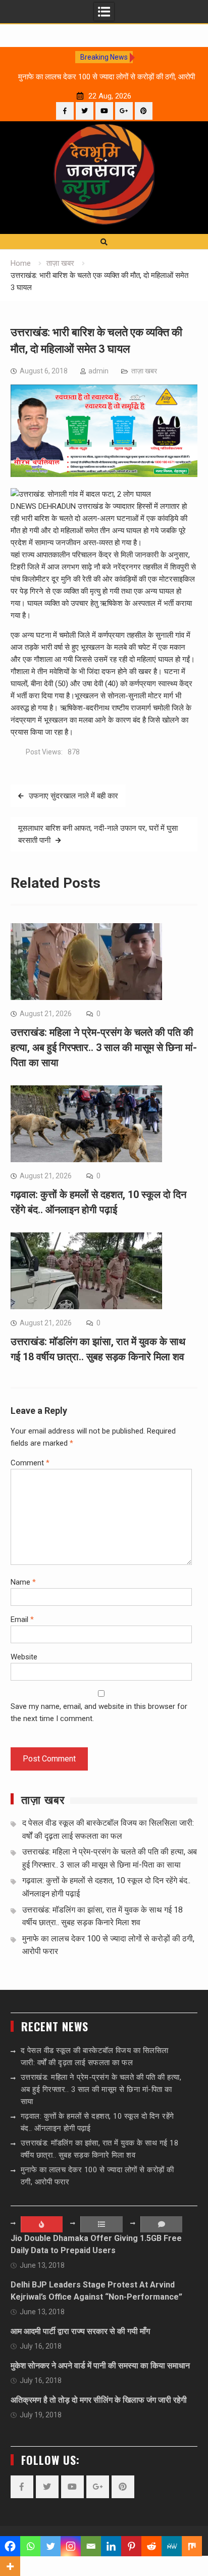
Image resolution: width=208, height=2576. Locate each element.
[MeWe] (172, 2546)
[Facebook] (65, 111)
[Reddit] (151, 2546)
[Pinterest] (144, 111)
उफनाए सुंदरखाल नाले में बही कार (73, 796)
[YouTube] (104, 111)
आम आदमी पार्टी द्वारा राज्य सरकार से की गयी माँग (80, 2331)
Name (23, 1582)
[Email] (91, 2546)
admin (98, 371)
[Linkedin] (111, 2546)
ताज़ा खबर (144, 371)
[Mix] (192, 2546)
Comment (30, 1463)
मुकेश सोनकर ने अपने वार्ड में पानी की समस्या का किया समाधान (100, 2366)
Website (24, 1657)
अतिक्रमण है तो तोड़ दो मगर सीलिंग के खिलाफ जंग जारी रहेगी (99, 2400)
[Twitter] (85, 111)
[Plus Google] (124, 111)
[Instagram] (71, 2546)
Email (22, 1619)
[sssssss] (104, 474)
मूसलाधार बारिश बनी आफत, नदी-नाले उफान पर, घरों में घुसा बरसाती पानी (98, 834)
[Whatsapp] (30, 2546)
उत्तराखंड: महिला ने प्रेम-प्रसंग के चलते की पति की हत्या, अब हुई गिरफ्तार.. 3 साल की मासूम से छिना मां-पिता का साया (104, 1047)
